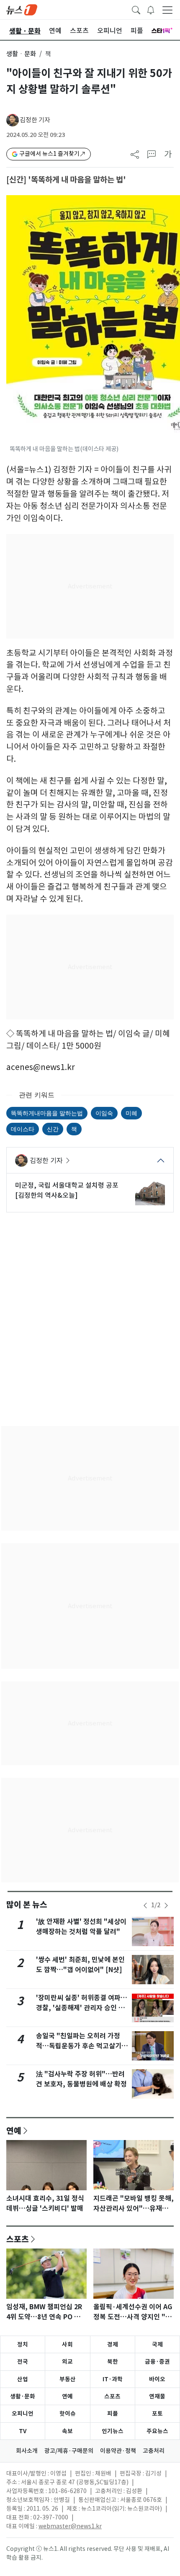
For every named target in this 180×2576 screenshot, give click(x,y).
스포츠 (18, 2239)
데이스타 (23, 1129)
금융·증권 (157, 2362)
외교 (67, 2362)
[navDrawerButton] (167, 10)
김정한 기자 (35, 120)
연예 (14, 2130)
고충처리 (154, 2451)
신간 (53, 1129)
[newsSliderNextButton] (166, 1906)
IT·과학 (113, 2379)
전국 (23, 2362)
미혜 (131, 1113)
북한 (113, 2362)
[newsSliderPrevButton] (145, 1906)
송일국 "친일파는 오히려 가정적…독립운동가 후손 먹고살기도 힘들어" (82, 2046)
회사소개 (27, 2451)
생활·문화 (23, 2396)
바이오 (157, 2379)
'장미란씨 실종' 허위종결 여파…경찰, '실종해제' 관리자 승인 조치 (82, 2008)
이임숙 (104, 1113)
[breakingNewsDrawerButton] (151, 9)
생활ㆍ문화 (21, 54)
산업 (23, 2379)
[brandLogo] (22, 9)
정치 (23, 2344)
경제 (113, 2344)
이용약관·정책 (118, 2451)
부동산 (68, 2379)
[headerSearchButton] (136, 9)
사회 (67, 2344)
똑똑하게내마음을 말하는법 (47, 1113)
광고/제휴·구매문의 (69, 2451)
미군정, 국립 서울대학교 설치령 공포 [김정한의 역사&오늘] (67, 1190)
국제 (157, 2344)
